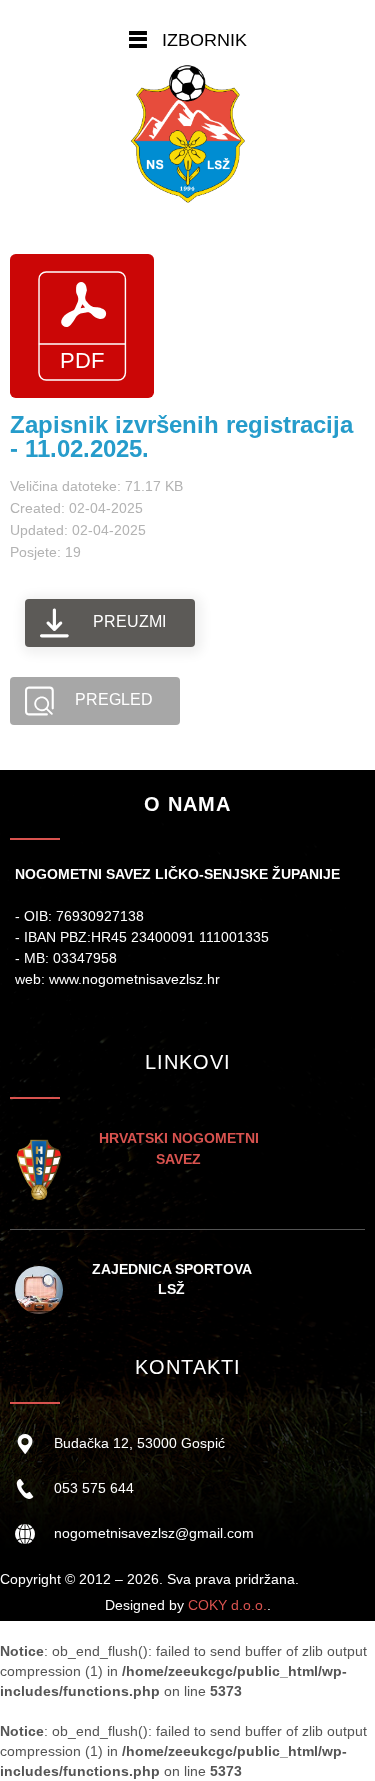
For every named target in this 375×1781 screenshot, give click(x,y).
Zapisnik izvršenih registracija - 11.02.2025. (181, 436)
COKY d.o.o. (227, 1605)
